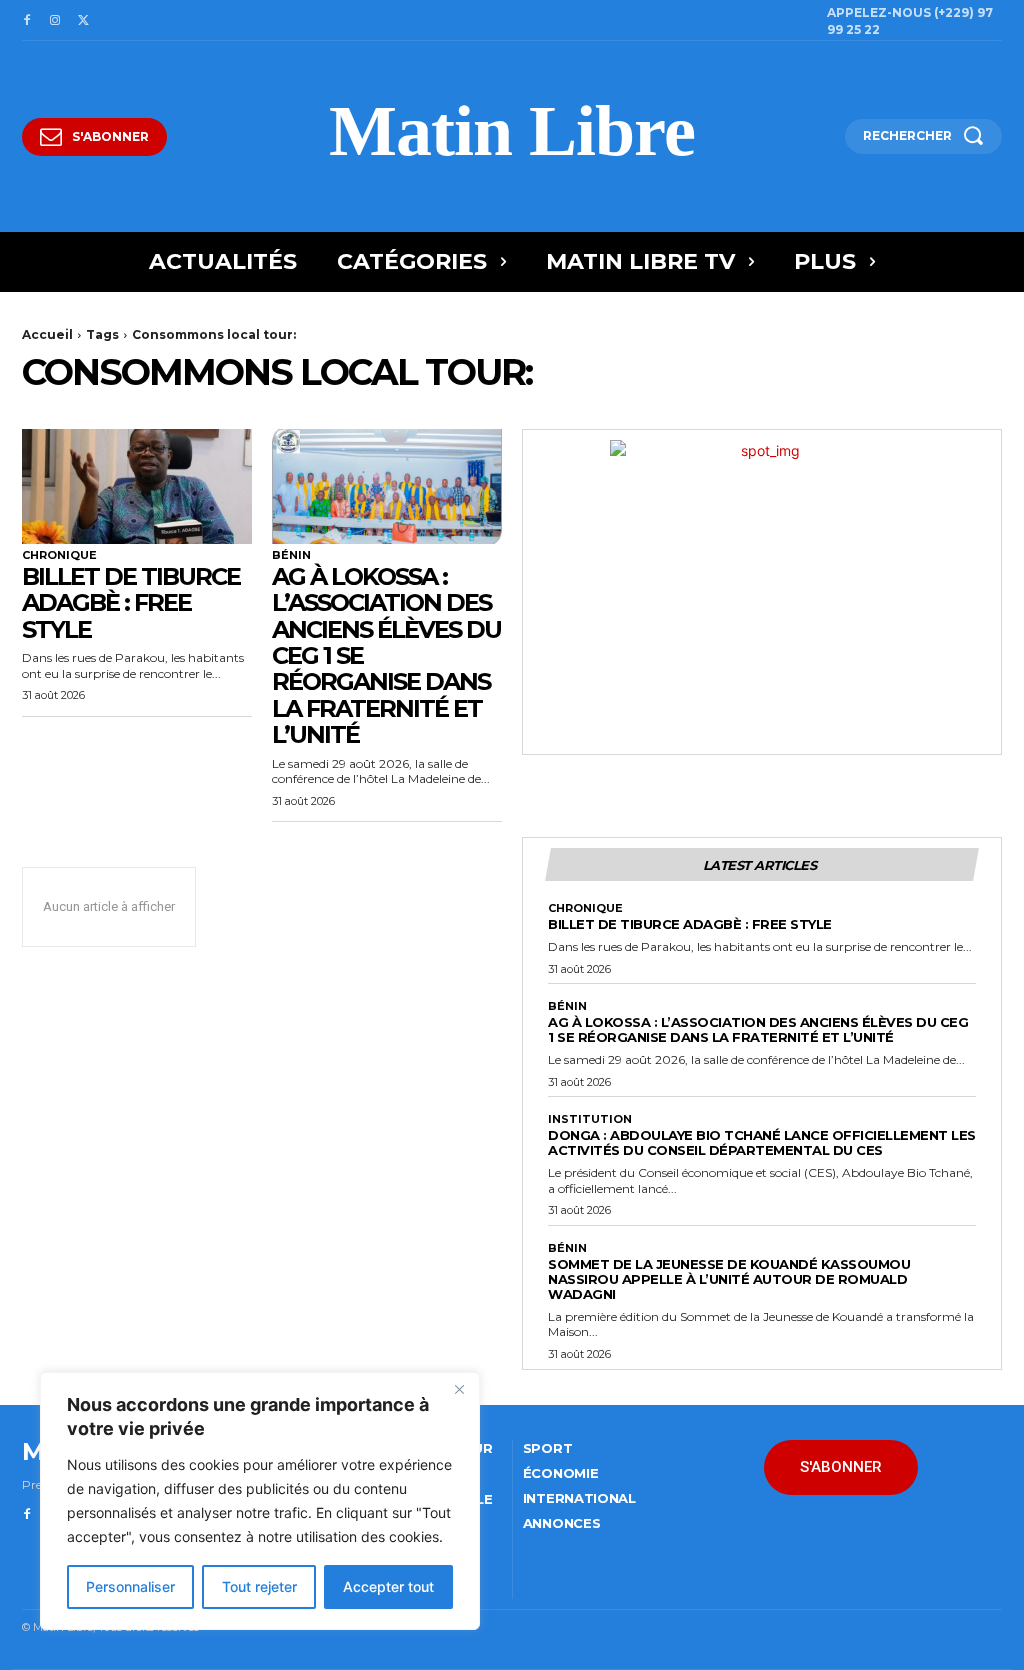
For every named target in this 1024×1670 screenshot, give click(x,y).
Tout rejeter (259, 1586)
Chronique (59, 555)
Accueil (47, 334)
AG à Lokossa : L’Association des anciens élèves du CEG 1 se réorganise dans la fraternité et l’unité (758, 1029)
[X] (83, 21)
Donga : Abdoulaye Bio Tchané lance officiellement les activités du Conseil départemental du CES (762, 1142)
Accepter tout (388, 1586)
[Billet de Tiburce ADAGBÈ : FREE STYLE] (137, 486)
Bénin (291, 555)
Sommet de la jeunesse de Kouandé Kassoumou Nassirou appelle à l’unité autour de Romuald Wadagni (729, 1279)
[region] (260, 1501)
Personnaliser (130, 1586)
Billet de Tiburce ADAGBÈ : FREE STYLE (131, 603)
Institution (590, 1119)
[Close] (459, 1389)
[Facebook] (27, 21)
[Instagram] (55, 21)
